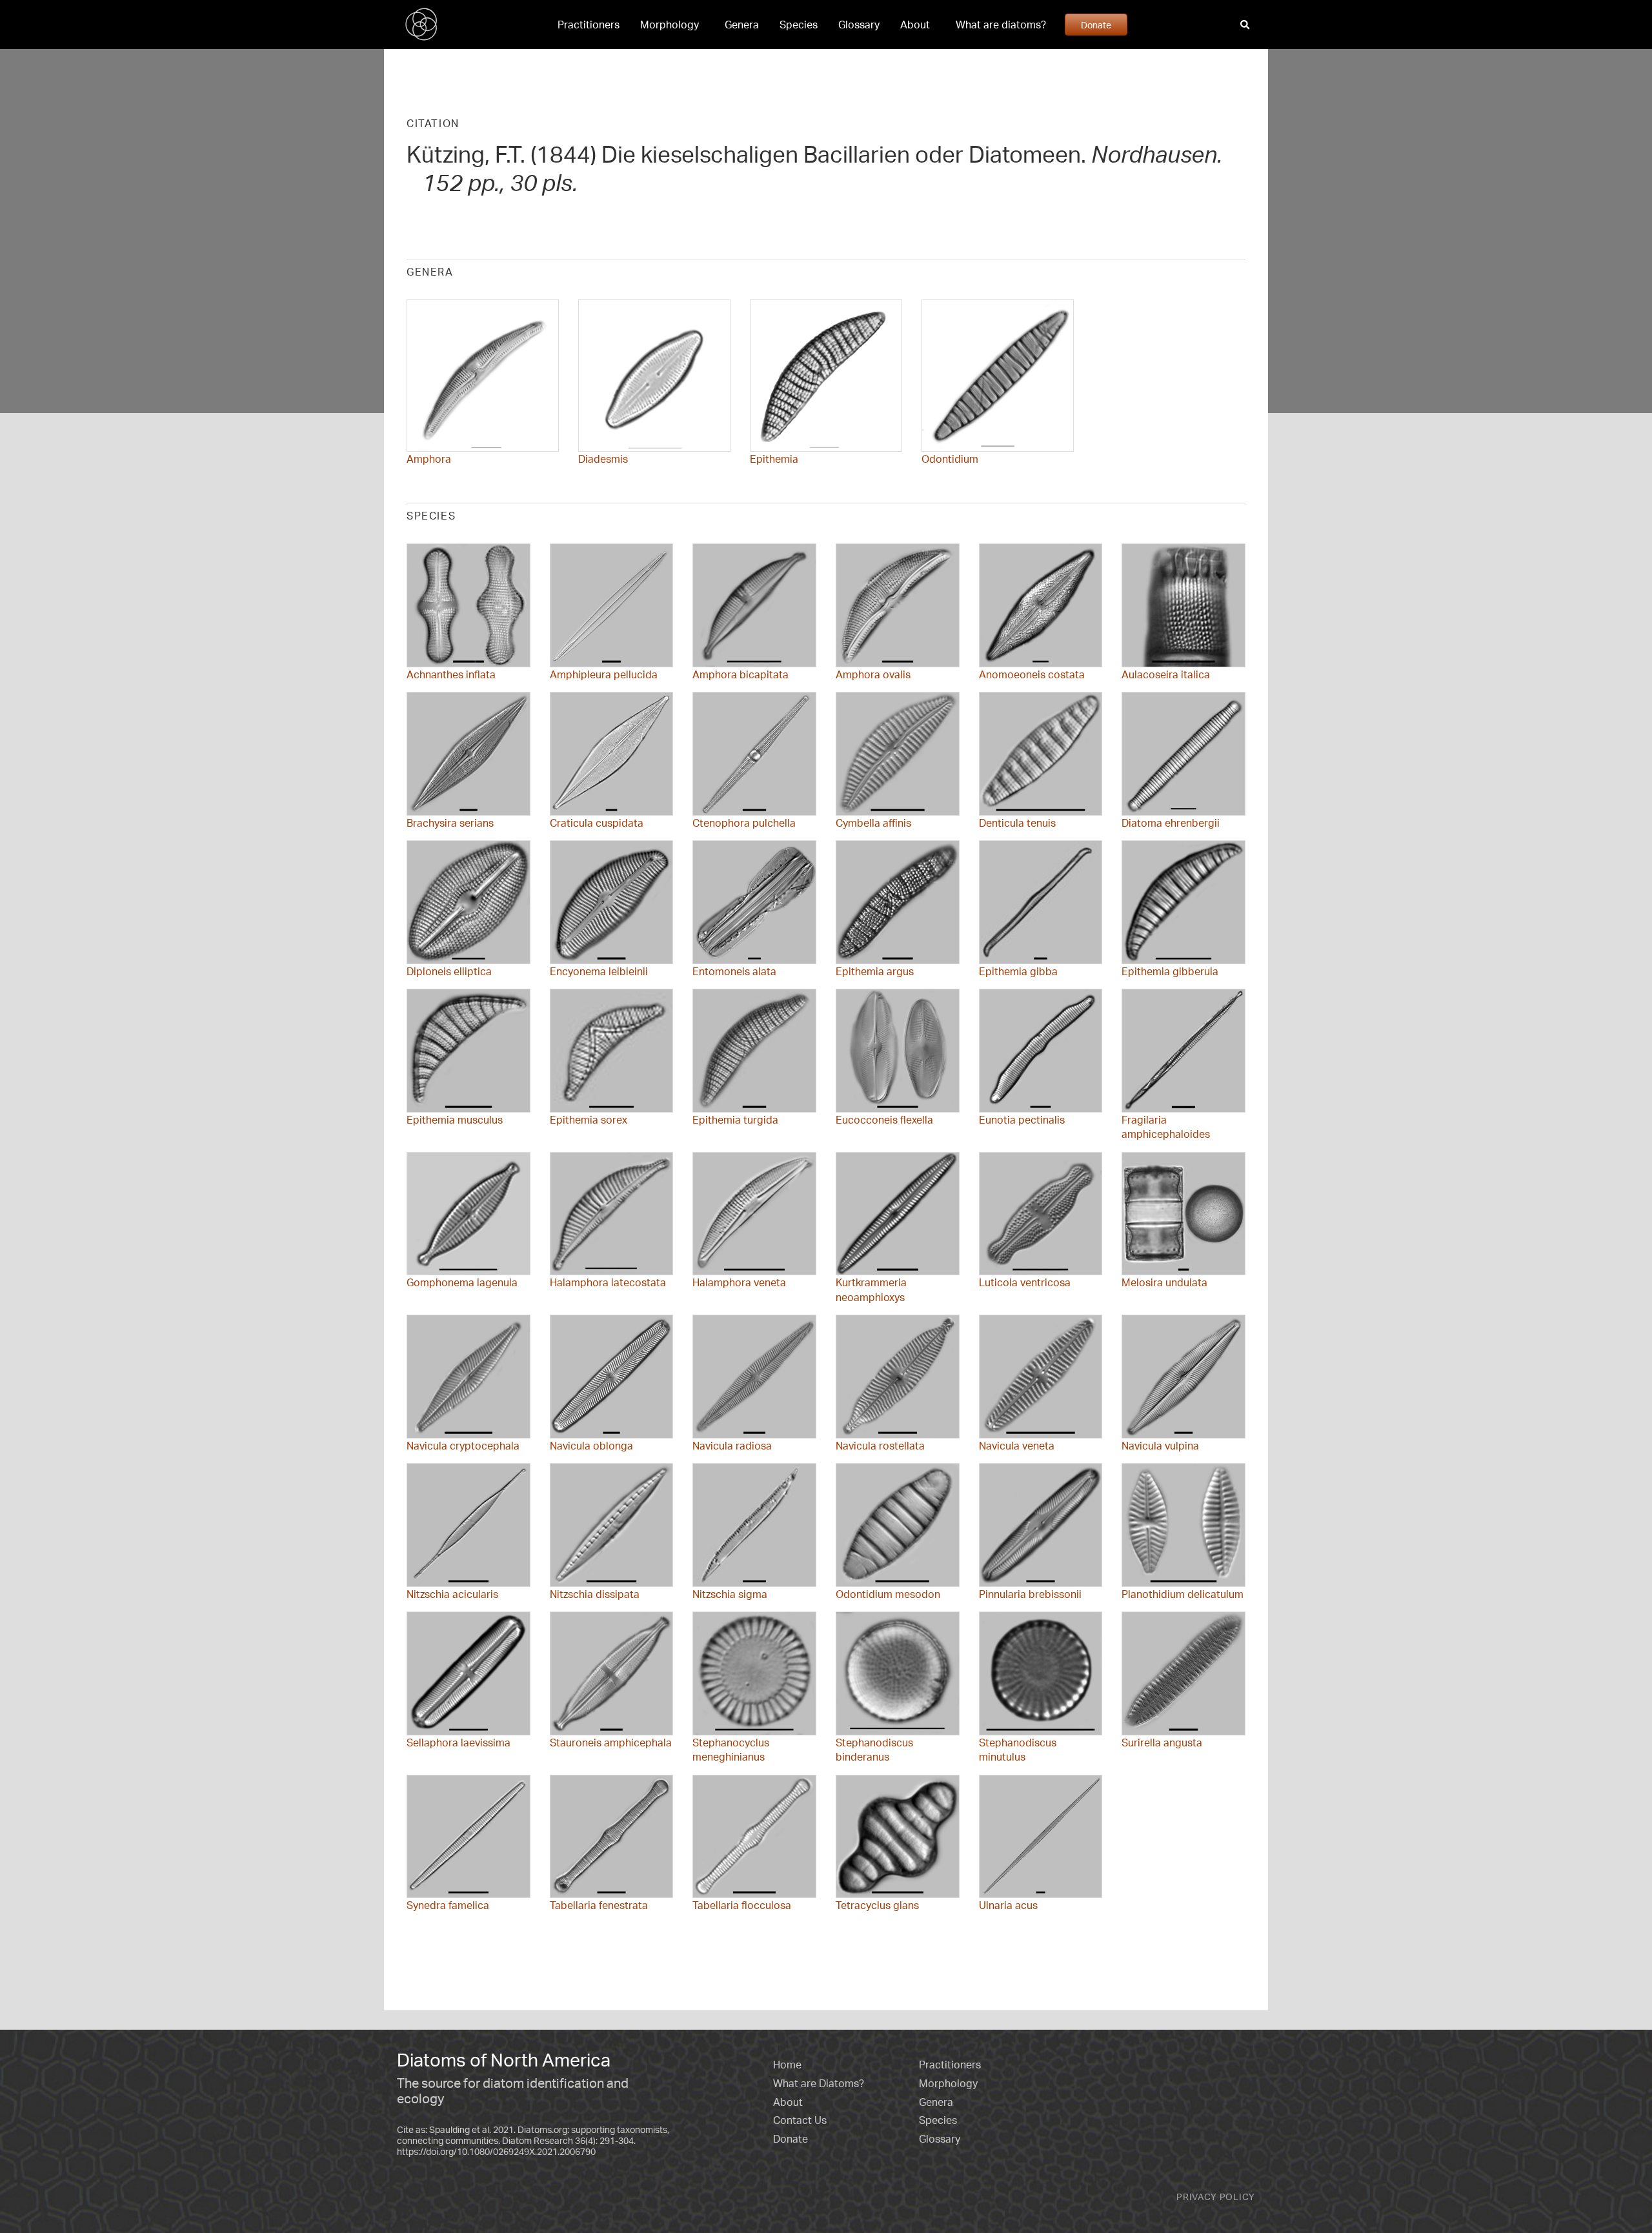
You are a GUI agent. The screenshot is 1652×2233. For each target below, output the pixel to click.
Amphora (429, 459)
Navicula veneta (1017, 1446)
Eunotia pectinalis (1022, 1120)
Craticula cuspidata (597, 823)
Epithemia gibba (1018, 971)
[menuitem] (589, 25)
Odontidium (950, 459)
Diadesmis (603, 459)
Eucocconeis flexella (884, 1120)
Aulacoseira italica (1166, 674)
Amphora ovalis (873, 674)
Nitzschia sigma (730, 1594)
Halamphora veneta (739, 1282)
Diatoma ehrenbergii (1171, 823)
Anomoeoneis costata (1032, 674)
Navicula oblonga (591, 1446)
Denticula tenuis (1017, 823)
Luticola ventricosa (1025, 1282)
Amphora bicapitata (740, 674)
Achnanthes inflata (451, 674)
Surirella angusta (1162, 1743)
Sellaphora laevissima (458, 1743)
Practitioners (589, 25)
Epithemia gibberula (1170, 971)
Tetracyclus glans (877, 1905)
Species (799, 25)
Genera (742, 25)
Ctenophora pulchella (744, 823)
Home (787, 2065)
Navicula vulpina (1160, 1446)
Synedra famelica (448, 1905)
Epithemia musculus (455, 1120)
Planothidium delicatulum (1183, 1594)
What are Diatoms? (819, 2083)
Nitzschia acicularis (452, 1594)
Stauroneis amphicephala (611, 1743)
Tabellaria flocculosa (742, 1905)
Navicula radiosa (732, 1446)
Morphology (670, 25)
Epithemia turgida (735, 1120)
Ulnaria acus (1008, 1905)
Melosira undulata (1164, 1282)
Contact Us (800, 2120)
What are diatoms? (1001, 25)
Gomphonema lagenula (462, 1282)
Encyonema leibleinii (599, 971)
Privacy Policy (1216, 2197)
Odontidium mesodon (888, 1594)
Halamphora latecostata (608, 1282)
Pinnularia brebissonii (1030, 1594)
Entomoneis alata (734, 971)
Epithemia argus (875, 971)
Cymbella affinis (873, 823)
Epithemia (774, 459)
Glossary (859, 25)
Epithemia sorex (589, 1120)
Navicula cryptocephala (463, 1446)
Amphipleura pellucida (604, 674)
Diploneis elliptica (449, 971)
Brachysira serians (450, 823)
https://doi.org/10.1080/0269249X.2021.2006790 (496, 2151)
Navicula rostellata (880, 1446)
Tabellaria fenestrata (599, 1905)
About (915, 25)
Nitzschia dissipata (595, 1594)
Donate (1096, 25)
